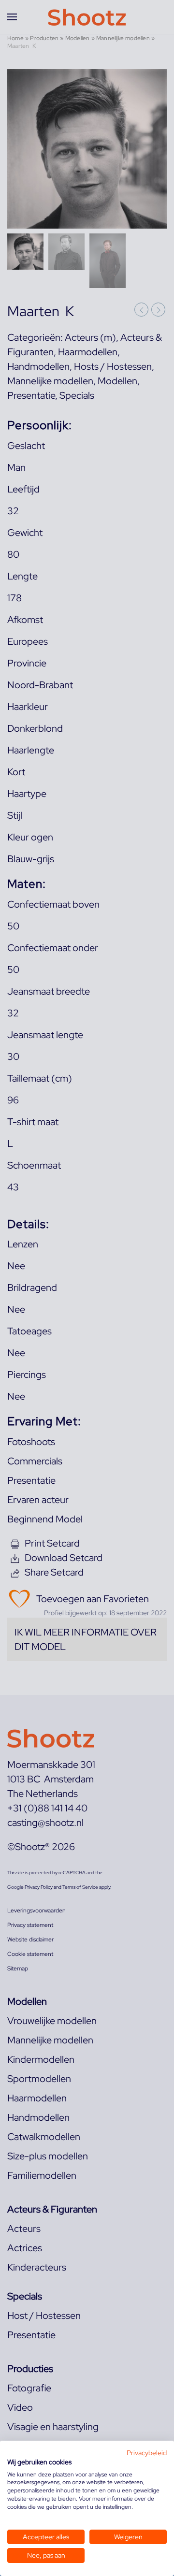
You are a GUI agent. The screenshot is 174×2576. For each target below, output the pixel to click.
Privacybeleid (147, 2453)
